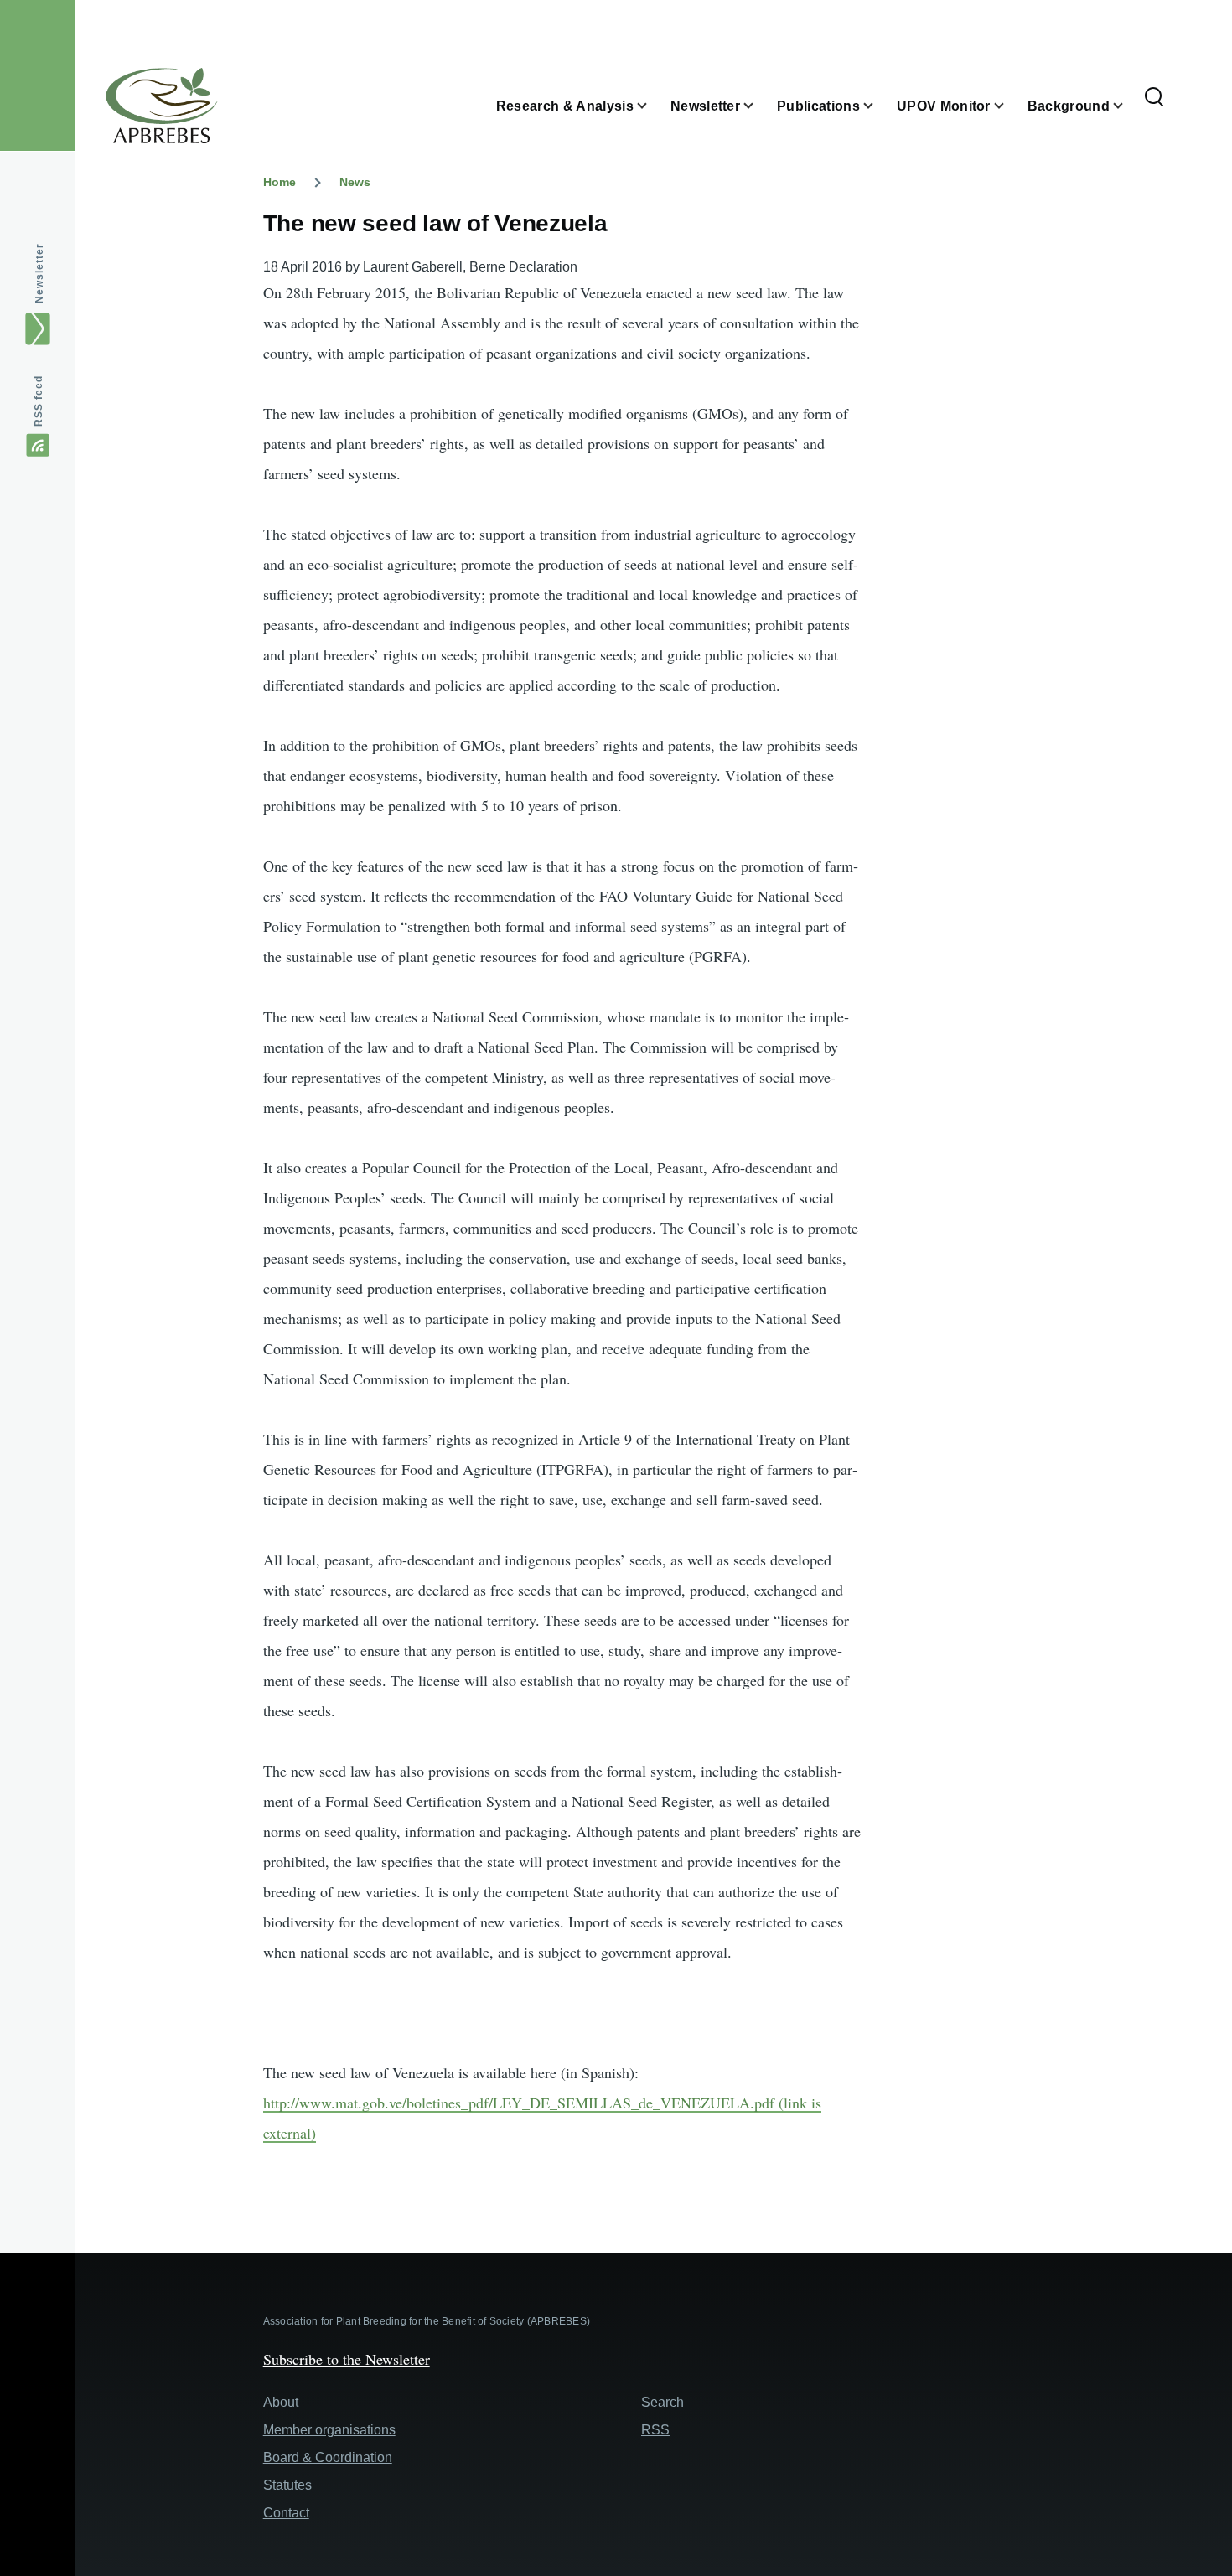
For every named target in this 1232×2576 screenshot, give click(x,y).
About (281, 2402)
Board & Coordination (328, 2457)
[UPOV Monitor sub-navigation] (1009, 106)
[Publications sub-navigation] (878, 106)
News (355, 182)
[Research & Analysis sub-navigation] (652, 106)
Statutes (287, 2485)
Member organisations (329, 2430)
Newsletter (39, 274)
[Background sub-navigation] (1128, 106)
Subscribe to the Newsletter (347, 2359)
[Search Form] (1154, 98)
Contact (286, 2513)
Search (663, 2402)
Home (280, 182)
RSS (655, 2430)
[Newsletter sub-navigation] (758, 106)
